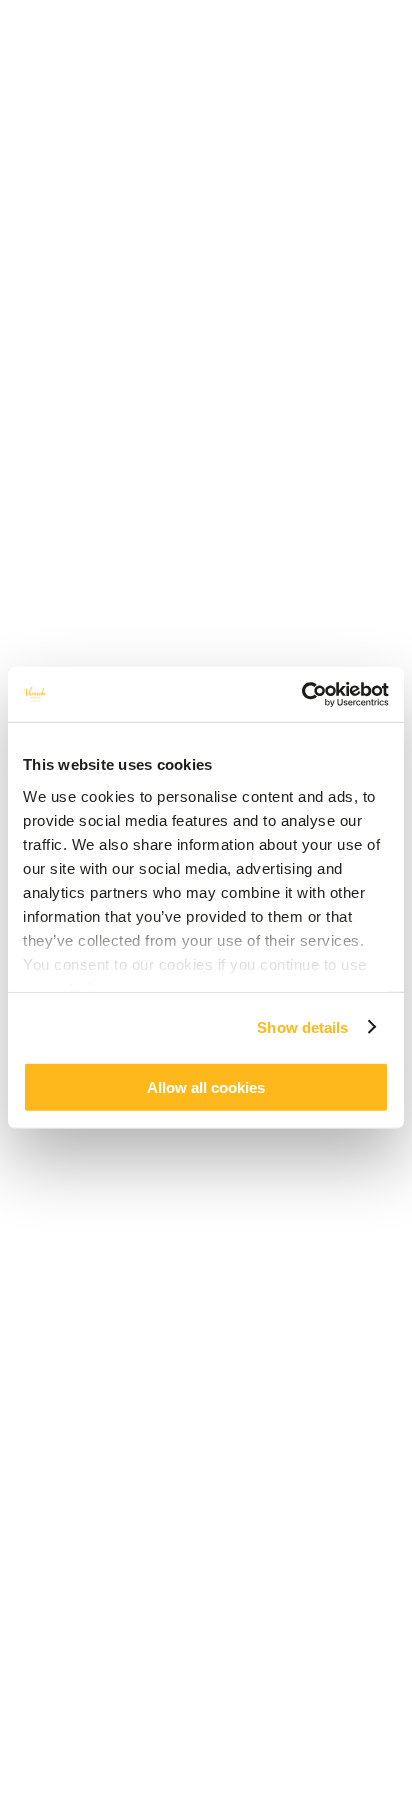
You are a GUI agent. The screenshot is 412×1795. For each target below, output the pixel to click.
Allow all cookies (206, 1087)
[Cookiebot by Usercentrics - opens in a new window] (301, 694)
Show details (302, 1026)
